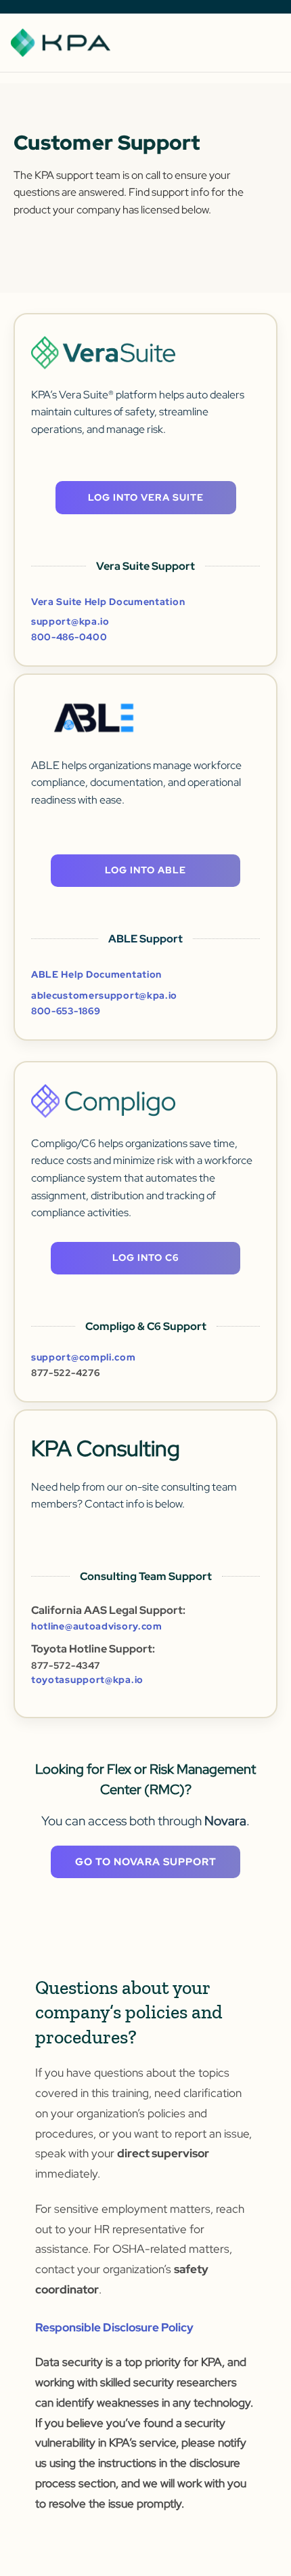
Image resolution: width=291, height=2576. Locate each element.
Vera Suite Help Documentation (108, 602)
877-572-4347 (65, 1665)
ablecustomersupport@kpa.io (104, 996)
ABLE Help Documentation (96, 974)
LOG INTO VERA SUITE (146, 497)
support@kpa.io (70, 622)
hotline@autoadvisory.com (97, 1626)
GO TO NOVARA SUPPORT (146, 1862)
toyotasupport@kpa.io (87, 1680)
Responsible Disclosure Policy (114, 2327)
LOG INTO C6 (145, 1258)
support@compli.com (84, 1357)
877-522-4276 (65, 1373)
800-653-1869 (66, 1011)
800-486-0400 (69, 637)
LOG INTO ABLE (145, 870)
